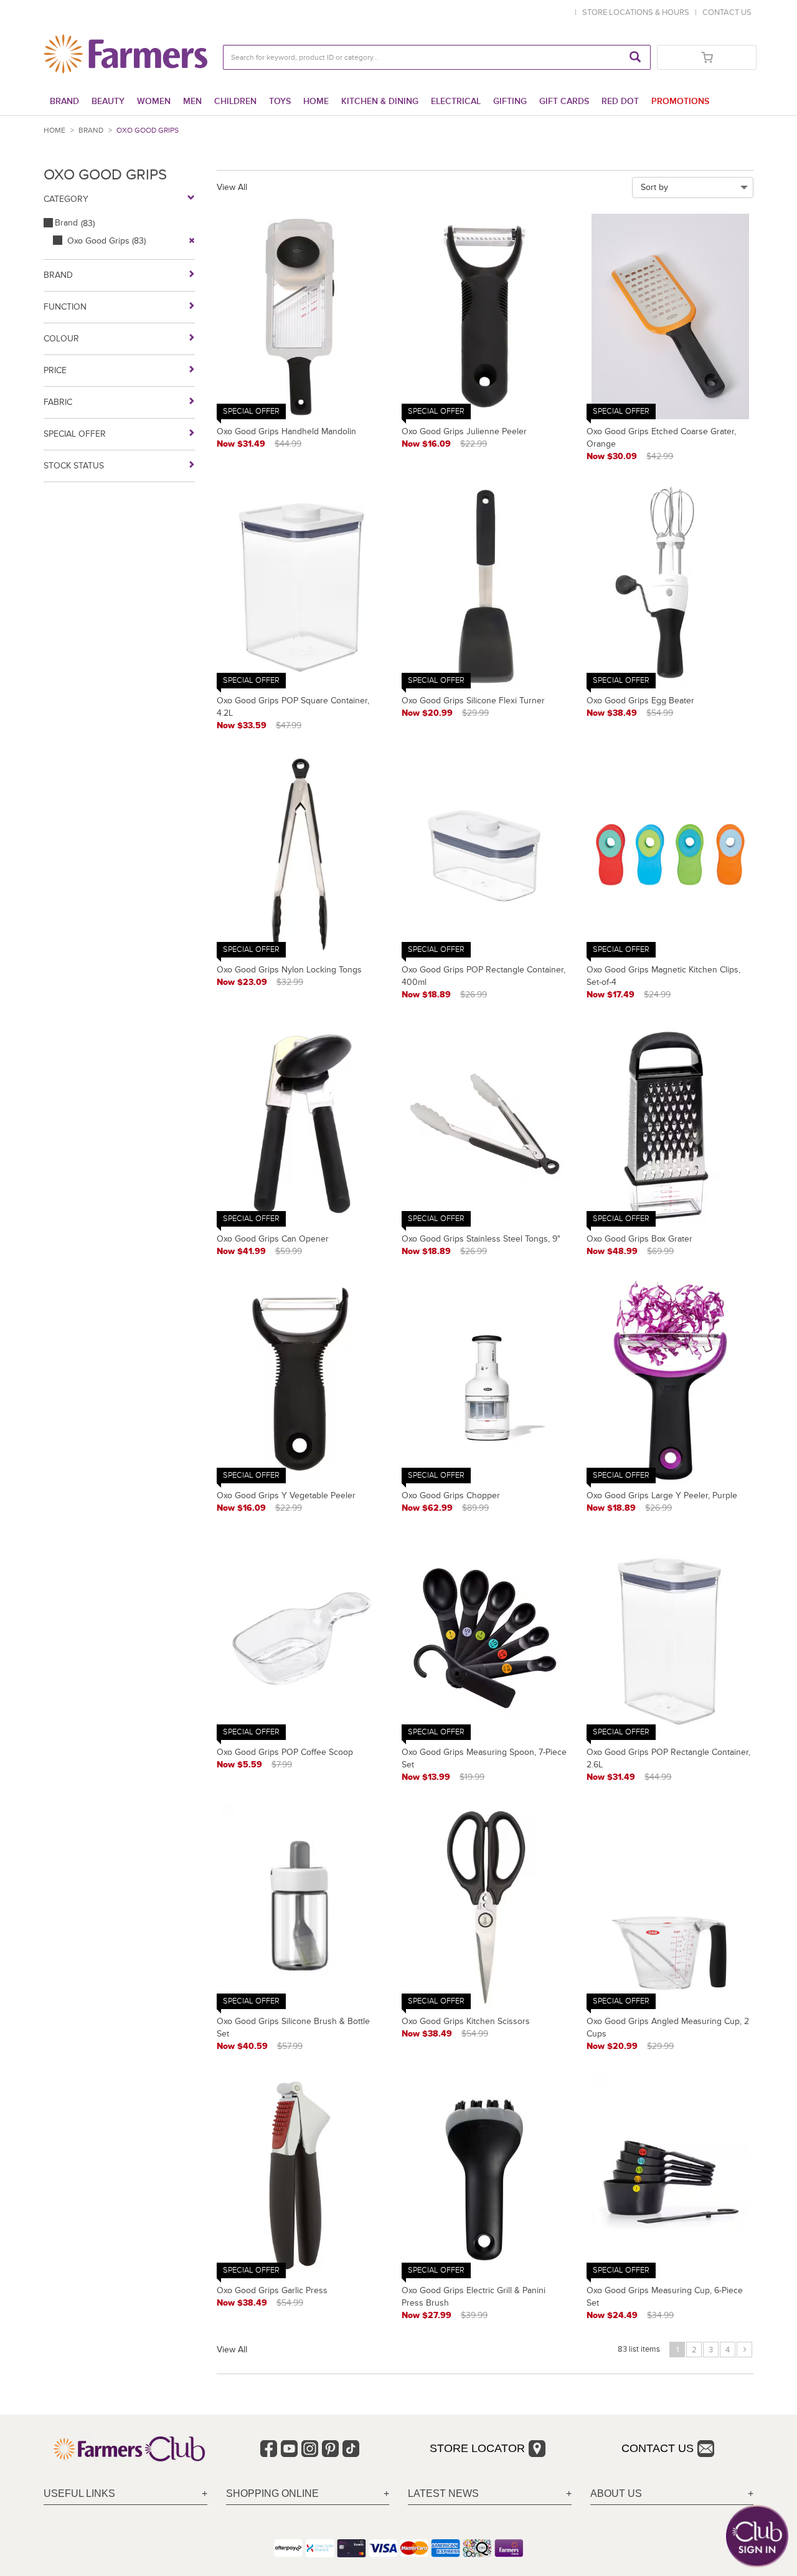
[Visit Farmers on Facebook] (269, 2449)
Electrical (456, 101)
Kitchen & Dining (380, 101)
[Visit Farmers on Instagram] (310, 2449)
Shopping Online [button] (272, 2493)
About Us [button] (616, 2493)
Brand (64, 101)
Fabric (58, 402)
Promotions (680, 101)
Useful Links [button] (79, 2493)
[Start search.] (635, 57)
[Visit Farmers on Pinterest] (330, 2449)
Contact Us (658, 2448)
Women (154, 101)
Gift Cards (564, 101)
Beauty (108, 101)
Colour (61, 339)
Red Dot (620, 101)
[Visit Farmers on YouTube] (289, 2449)
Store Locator (477, 2448)
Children (235, 101)
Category (66, 199)
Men (192, 101)
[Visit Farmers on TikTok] (351, 2449)
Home (316, 101)
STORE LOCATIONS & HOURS (638, 12)
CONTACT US (727, 12)
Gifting (510, 101)
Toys (280, 101)
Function (65, 307)
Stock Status (74, 466)
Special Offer (75, 434)
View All (232, 187)
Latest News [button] (443, 2493)
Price (55, 370)
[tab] (125, 2494)
